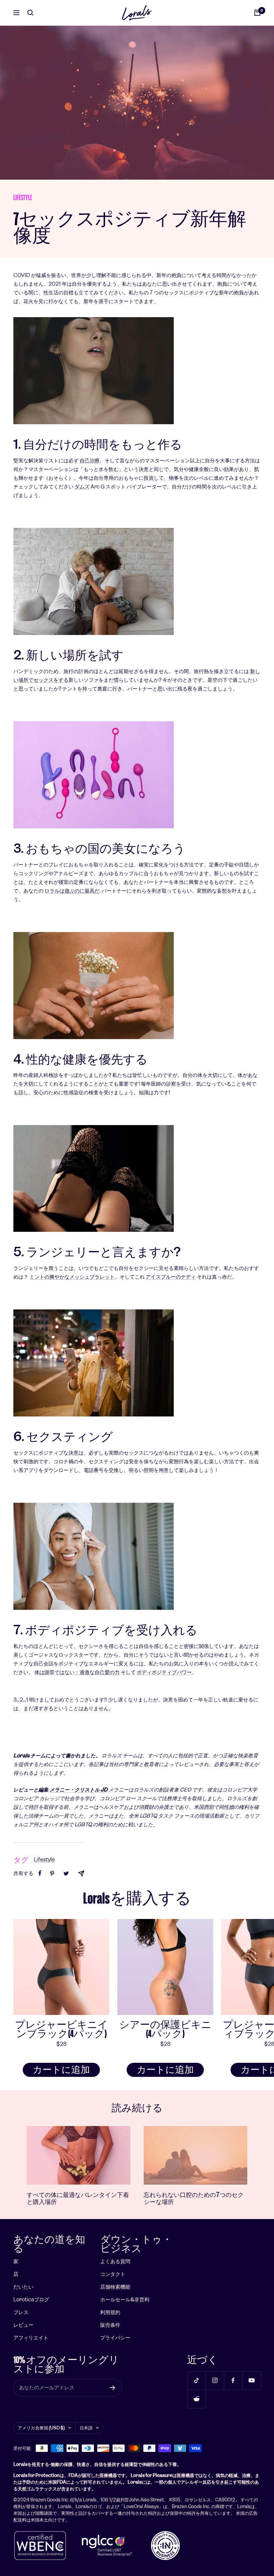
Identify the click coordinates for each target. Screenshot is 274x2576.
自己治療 (90, 461)
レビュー (23, 2325)
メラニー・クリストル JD (79, 1790)
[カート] (257, 13)
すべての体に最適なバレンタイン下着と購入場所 (78, 2198)
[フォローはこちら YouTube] (251, 2380)
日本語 (86, 2428)
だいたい (23, 2287)
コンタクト (113, 2274)
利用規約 (110, 2312)
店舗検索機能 (115, 2287)
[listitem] (40, 1873)
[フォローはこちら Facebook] (233, 2380)
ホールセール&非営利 (125, 2299)
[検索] (30, 13)
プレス (21, 2312)
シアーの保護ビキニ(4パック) (165, 2029)
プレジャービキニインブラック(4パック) (61, 2029)
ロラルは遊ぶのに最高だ (72, 891)
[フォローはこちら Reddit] (196, 2399)
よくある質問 (115, 2261)
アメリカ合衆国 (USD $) (41, 2428)
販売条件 (110, 2325)
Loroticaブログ (31, 2299)
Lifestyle (23, 198)
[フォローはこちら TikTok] (196, 2380)
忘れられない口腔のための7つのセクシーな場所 (194, 2198)
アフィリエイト (31, 2338)
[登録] (112, 2388)
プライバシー (115, 2338)
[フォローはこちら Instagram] (215, 2380)
